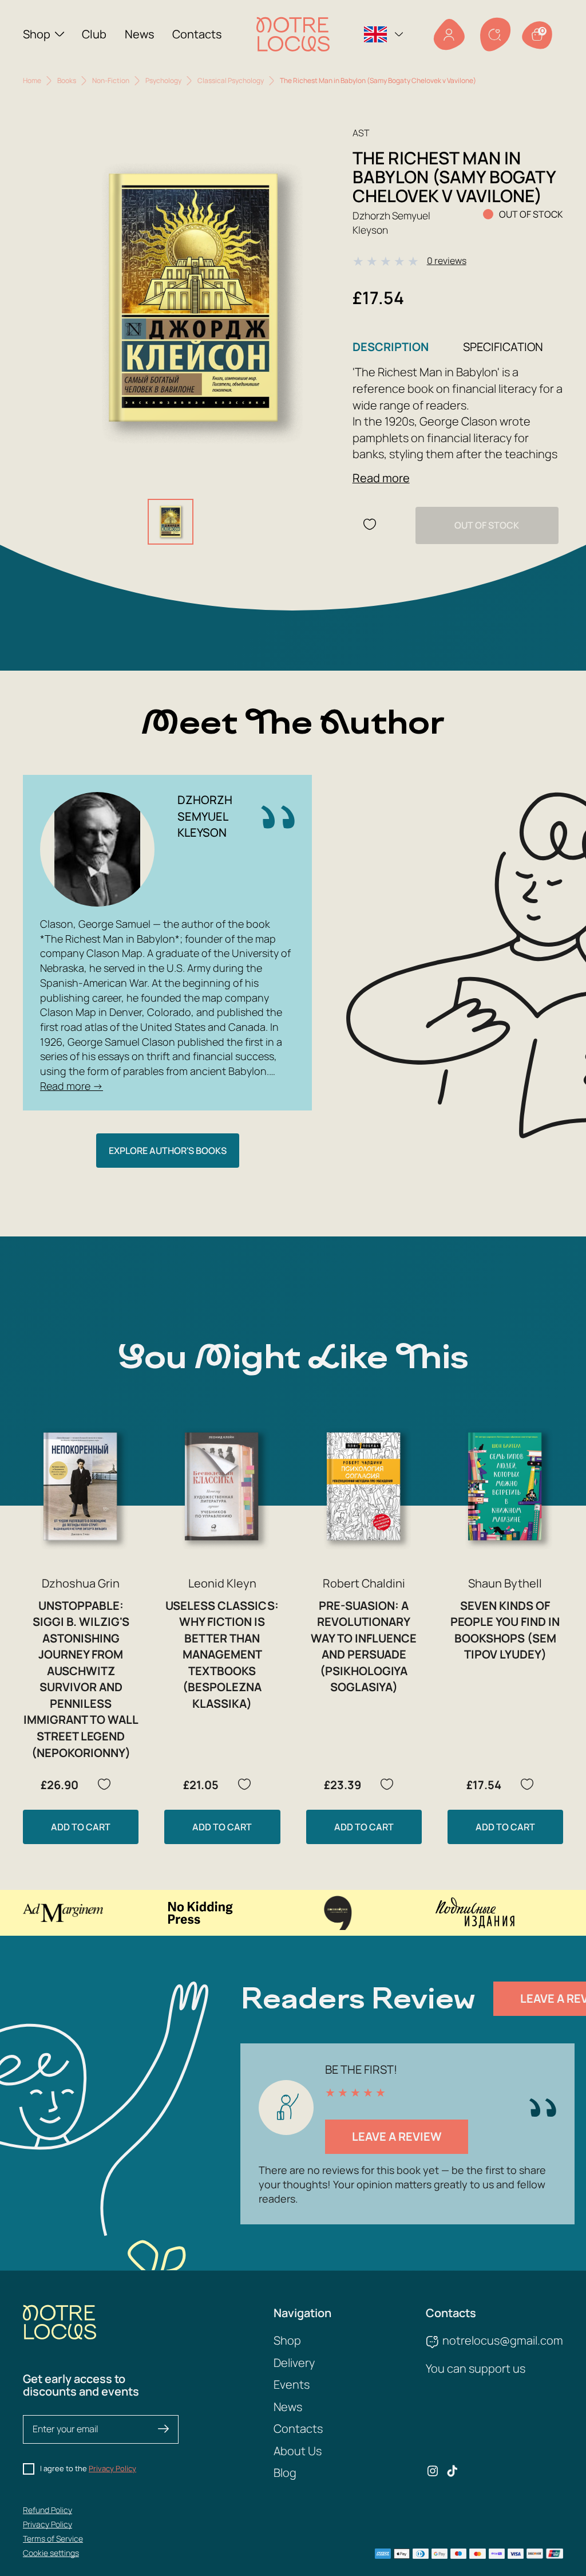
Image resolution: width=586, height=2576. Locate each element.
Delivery (294, 2363)
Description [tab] (391, 347)
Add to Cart (81, 1827)
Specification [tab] (503, 347)
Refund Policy (47, 2510)
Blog (285, 2473)
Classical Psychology (231, 80)
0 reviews (447, 261)
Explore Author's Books (168, 1151)
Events (292, 2384)
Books (67, 80)
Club (94, 34)
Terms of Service (53, 2538)
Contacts (197, 34)
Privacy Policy (112, 2468)
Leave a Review (397, 2136)
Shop (37, 34)
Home (32, 80)
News (140, 34)
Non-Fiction (111, 80)
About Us (298, 2451)
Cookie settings (51, 2553)
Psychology (163, 80)
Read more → (72, 1086)
